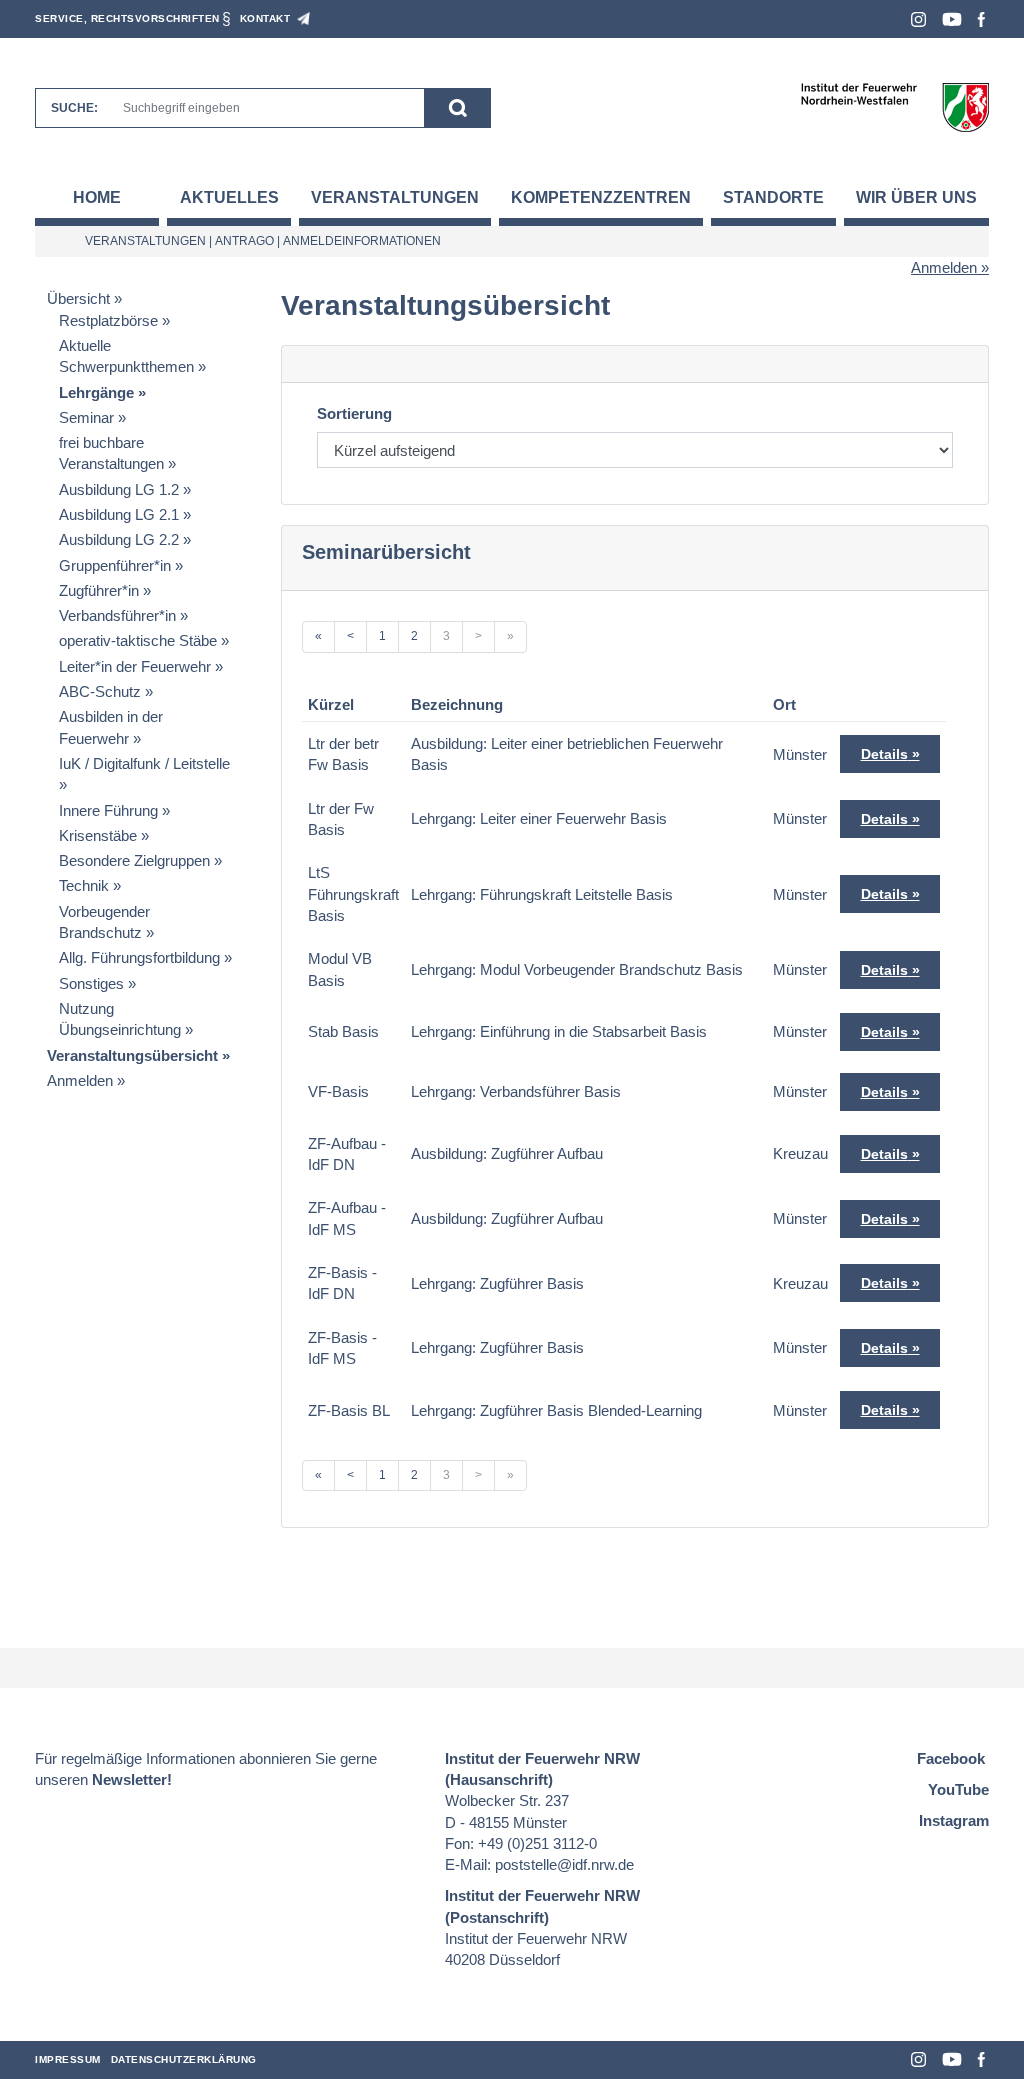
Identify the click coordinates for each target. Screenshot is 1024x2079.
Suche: (74, 108)
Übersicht (78, 298)
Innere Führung (108, 810)
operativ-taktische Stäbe (138, 640)
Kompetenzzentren (601, 197)
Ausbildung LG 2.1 (119, 514)
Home (97, 197)
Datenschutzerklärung (184, 2059)
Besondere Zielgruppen (134, 860)
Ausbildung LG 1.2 (119, 489)
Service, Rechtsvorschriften (127, 18)
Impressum (68, 2059)
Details (884, 754)
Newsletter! (132, 1779)
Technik (84, 885)
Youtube (952, 19)
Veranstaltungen (395, 197)
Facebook (981, 19)
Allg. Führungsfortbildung (139, 957)
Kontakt (265, 18)
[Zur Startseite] (894, 106)
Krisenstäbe (98, 835)
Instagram (918, 19)
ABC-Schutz (100, 691)
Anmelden (944, 267)
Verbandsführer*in (117, 615)
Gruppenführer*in (115, 565)
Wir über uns (916, 197)
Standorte (773, 197)
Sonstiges (91, 983)
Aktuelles (229, 197)
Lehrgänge (96, 392)
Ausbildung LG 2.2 (119, 539)
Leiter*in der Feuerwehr (135, 666)
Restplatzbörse (108, 320)
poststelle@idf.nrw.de (564, 1864)
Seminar (86, 417)
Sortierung (354, 413)
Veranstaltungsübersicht (132, 1055)
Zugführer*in (99, 590)
